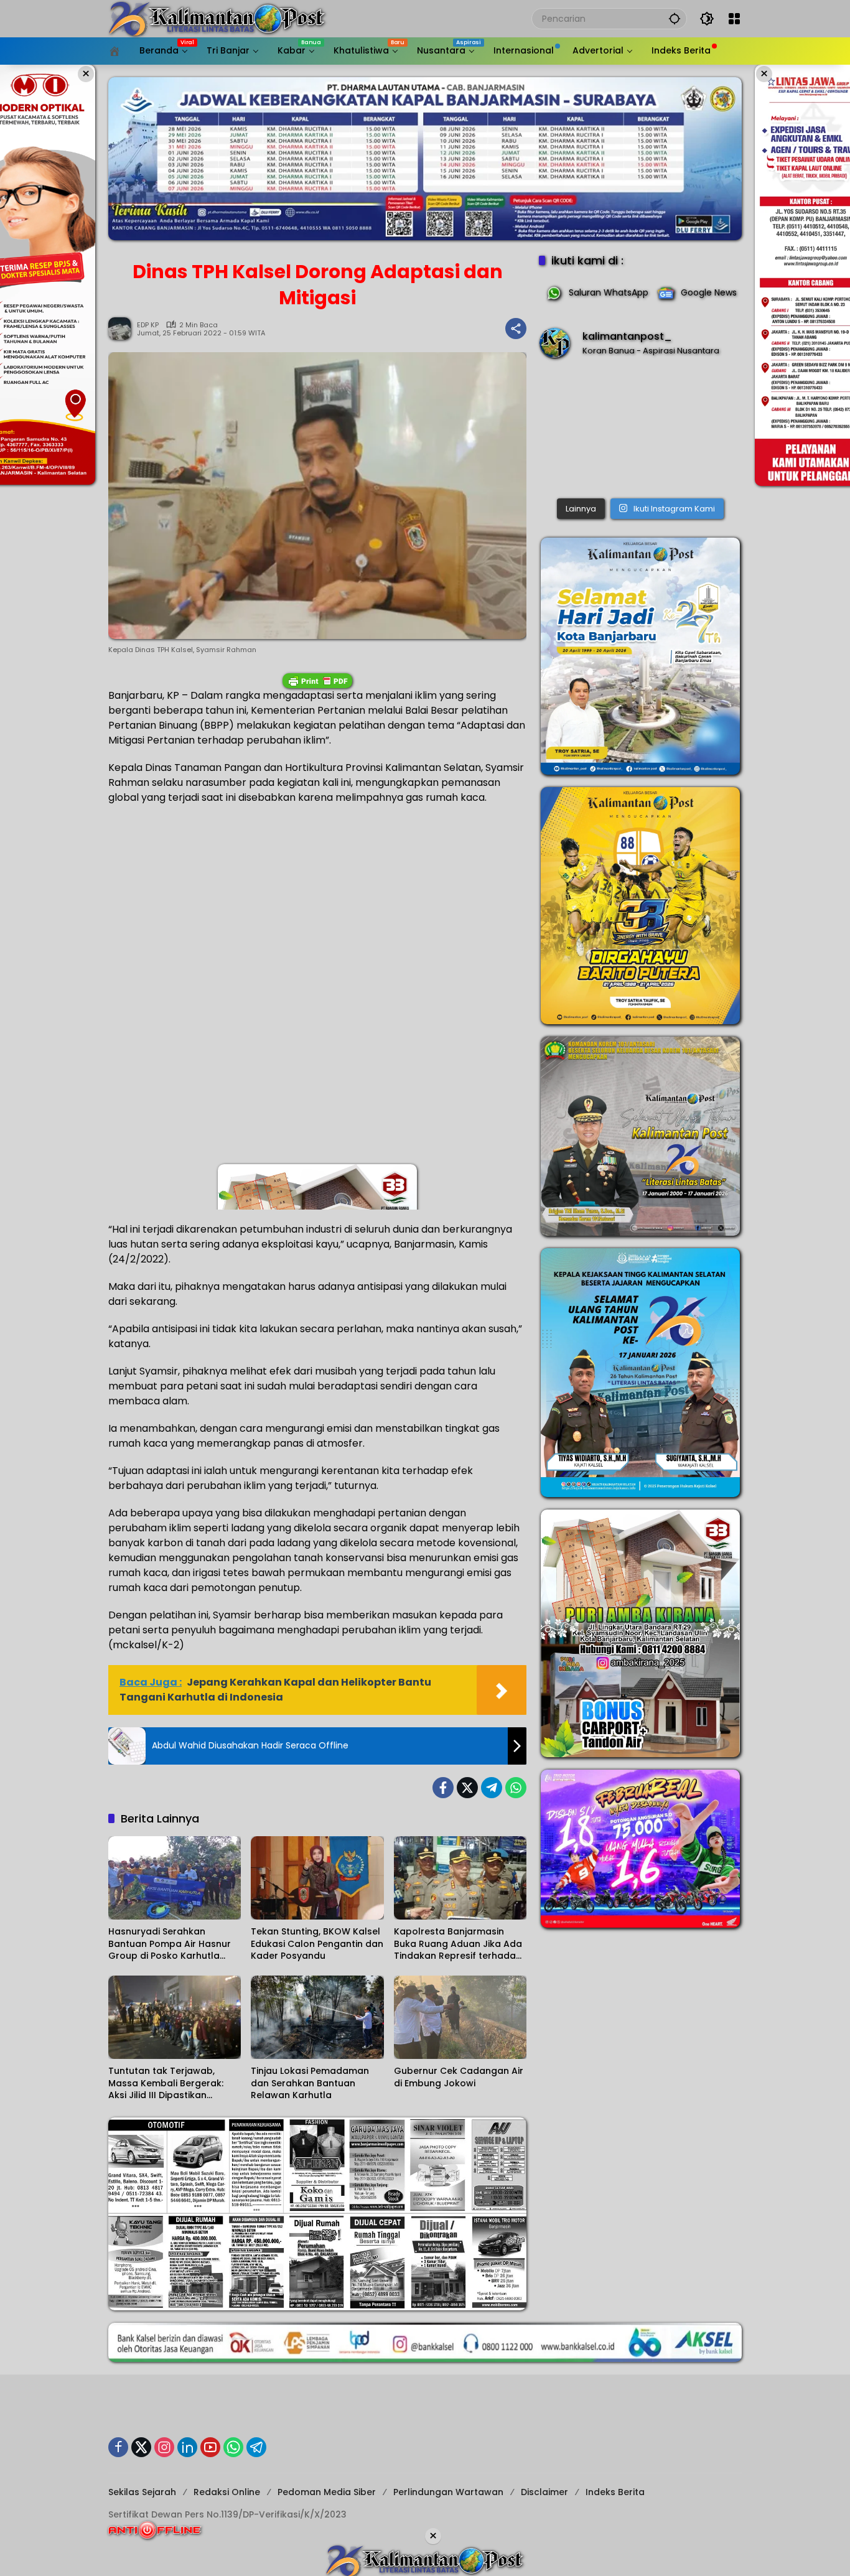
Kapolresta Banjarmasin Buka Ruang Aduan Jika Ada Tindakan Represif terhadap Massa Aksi (458, 1944)
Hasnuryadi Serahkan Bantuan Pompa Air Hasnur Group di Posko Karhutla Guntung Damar (170, 1944)
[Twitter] (467, 1788)
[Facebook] (443, 1788)
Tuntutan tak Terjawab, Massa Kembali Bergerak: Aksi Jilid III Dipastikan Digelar (166, 2084)
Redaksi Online (227, 2492)
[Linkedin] (187, 2447)
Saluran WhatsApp (609, 292)
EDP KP (148, 325)
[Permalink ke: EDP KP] (123, 329)
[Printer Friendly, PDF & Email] (317, 681)
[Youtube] (210, 2447)
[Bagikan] (516, 329)
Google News (709, 292)
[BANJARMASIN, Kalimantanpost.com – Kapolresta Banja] (640, 431)
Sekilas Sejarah (142, 2492)
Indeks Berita (615, 2492)
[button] (675, 18)
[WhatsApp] (516, 1788)
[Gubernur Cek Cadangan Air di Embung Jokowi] (460, 2017)
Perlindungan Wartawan (448, 2492)
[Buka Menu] (734, 19)
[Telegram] (492, 1788)
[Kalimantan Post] (217, 18)
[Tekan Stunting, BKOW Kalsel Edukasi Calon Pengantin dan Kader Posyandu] (317, 1878)
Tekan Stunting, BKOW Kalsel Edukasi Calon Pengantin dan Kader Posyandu (317, 1944)
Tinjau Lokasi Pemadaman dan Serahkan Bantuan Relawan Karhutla (310, 2083)
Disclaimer (544, 2492)
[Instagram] (164, 2447)
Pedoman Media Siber (327, 2492)
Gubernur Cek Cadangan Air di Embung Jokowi (459, 2077)
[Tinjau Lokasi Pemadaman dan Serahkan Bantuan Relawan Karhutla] (317, 2017)
